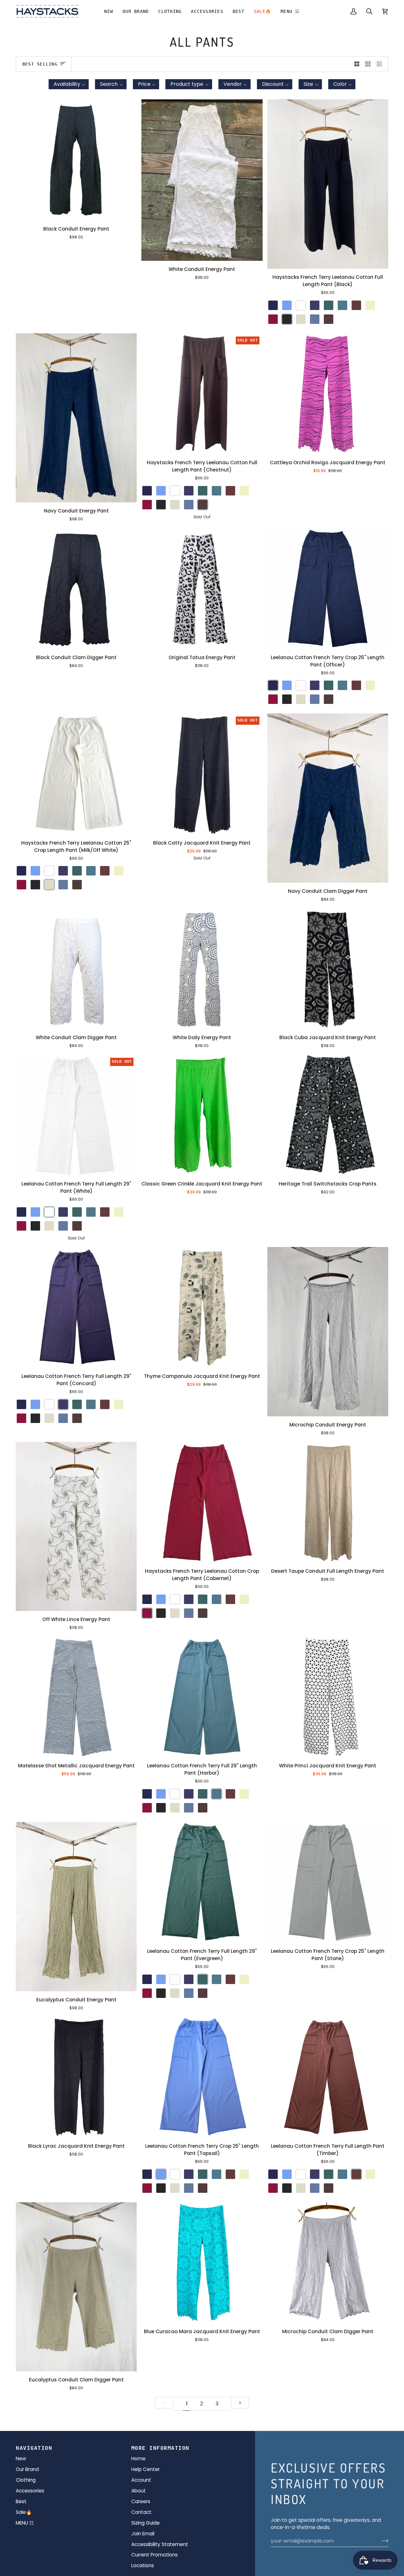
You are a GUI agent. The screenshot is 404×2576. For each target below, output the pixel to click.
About (139, 2491)
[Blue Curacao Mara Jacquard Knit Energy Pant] (202, 2263)
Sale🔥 (24, 2512)
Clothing (26, 2480)
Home (138, 2459)
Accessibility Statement (160, 2544)
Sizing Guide (146, 2523)
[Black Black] (287, 319)
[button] (136, 11)
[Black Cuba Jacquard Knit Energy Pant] (328, 969)
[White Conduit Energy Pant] (202, 180)
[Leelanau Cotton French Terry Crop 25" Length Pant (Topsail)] (202, 2077)
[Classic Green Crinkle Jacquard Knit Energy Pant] (202, 1115)
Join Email (143, 2534)
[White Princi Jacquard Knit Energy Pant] (328, 1697)
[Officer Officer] (273, 305)
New (21, 2459)
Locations (143, 2565)
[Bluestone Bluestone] (315, 319)
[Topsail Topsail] (287, 305)
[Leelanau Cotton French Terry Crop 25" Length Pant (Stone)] (328, 1882)
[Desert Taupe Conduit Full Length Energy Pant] (328, 1502)
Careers (141, 2501)
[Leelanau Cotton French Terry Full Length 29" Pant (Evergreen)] (202, 1882)
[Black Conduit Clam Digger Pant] (76, 588)
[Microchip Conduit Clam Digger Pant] (328, 2263)
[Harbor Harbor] (342, 305)
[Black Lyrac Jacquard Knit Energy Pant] (76, 2077)
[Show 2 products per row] (357, 64)
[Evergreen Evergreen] (329, 305)
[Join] (383, 2541)
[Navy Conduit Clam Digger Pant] (328, 798)
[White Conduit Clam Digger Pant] (76, 969)
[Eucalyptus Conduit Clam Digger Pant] (76, 2287)
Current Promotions (154, 2555)
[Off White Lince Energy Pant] (76, 1527)
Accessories (30, 2491)
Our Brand (27, 2469)
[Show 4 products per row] (381, 64)
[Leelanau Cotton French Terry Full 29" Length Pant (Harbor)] (202, 1697)
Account (141, 2480)
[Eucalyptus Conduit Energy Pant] (76, 1907)
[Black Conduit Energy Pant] (76, 160)
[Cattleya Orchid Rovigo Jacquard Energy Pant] (328, 394)
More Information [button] (160, 2448)
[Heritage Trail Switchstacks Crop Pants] (328, 1115)
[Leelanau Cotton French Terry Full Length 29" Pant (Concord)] (76, 1307)
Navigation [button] (34, 2448)
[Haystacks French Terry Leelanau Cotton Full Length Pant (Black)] (328, 184)
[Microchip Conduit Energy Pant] (328, 1332)
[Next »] (240, 2403)
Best (21, 2501)
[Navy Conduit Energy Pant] (76, 418)
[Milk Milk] (301, 319)
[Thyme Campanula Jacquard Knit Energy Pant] (202, 1307)
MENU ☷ (25, 2523)
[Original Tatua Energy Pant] (202, 588)
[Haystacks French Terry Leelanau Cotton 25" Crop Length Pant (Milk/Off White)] (76, 774)
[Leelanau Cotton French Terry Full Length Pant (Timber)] (328, 2077)
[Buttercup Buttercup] (370, 305)
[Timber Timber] (356, 305)
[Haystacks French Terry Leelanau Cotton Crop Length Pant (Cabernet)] (202, 1502)
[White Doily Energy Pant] (202, 969)
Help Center (146, 2469)
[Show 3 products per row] (368, 64)
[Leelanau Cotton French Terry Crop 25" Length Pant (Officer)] (328, 588)
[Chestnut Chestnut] (329, 319)
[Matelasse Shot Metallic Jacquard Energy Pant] (76, 1697)
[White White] (301, 305)
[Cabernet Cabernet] (273, 319)
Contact (141, 2512)
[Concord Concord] (315, 305)
